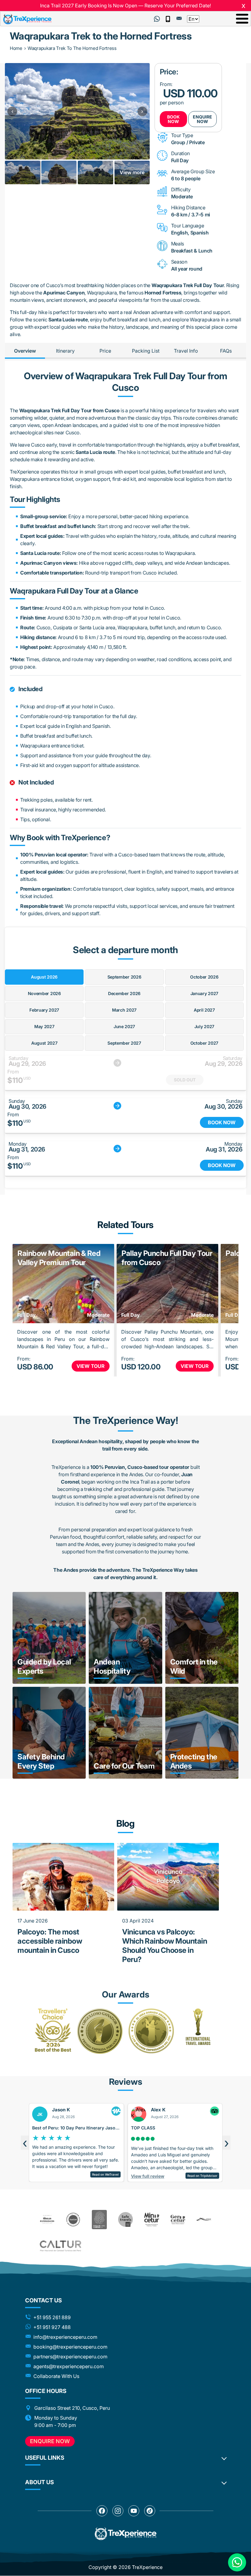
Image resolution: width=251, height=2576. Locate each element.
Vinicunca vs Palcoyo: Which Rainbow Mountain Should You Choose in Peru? (165, 1946)
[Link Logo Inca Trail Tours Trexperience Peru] (27, 19)
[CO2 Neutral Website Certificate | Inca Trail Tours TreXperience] (99, 2220)
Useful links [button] (45, 2458)
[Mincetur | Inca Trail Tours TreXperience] (152, 2219)
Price (105, 351)
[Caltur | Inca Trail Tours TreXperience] (126, 2246)
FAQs (226, 351)
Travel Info (186, 351)
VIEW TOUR (91, 1366)
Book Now (173, 119)
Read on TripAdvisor (103, 2176)
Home (16, 48)
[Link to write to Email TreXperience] (179, 18)
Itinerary (65, 351)
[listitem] (22, 172)
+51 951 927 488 (52, 2327)
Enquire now (50, 2441)
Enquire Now (202, 119)
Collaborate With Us (56, 2376)
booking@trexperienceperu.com (70, 2347)
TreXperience (147, 2567)
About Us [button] (39, 2482)
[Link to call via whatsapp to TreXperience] (157, 19)
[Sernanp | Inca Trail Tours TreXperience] (204, 2219)
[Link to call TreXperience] (168, 19)
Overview (25, 351)
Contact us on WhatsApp (237, 2562)
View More (62, 1673)
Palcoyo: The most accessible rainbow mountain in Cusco (50, 1941)
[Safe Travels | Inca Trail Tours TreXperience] (125, 2219)
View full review (49, 2176)
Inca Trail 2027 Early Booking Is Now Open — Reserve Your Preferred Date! (125, 6)
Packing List (146, 351)
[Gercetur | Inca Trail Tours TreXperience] (178, 2220)
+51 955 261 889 (52, 2317)
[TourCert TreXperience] (73, 2220)
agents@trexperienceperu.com (69, 2366)
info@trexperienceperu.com (65, 2337)
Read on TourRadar (203, 2155)
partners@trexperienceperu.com (70, 2357)
